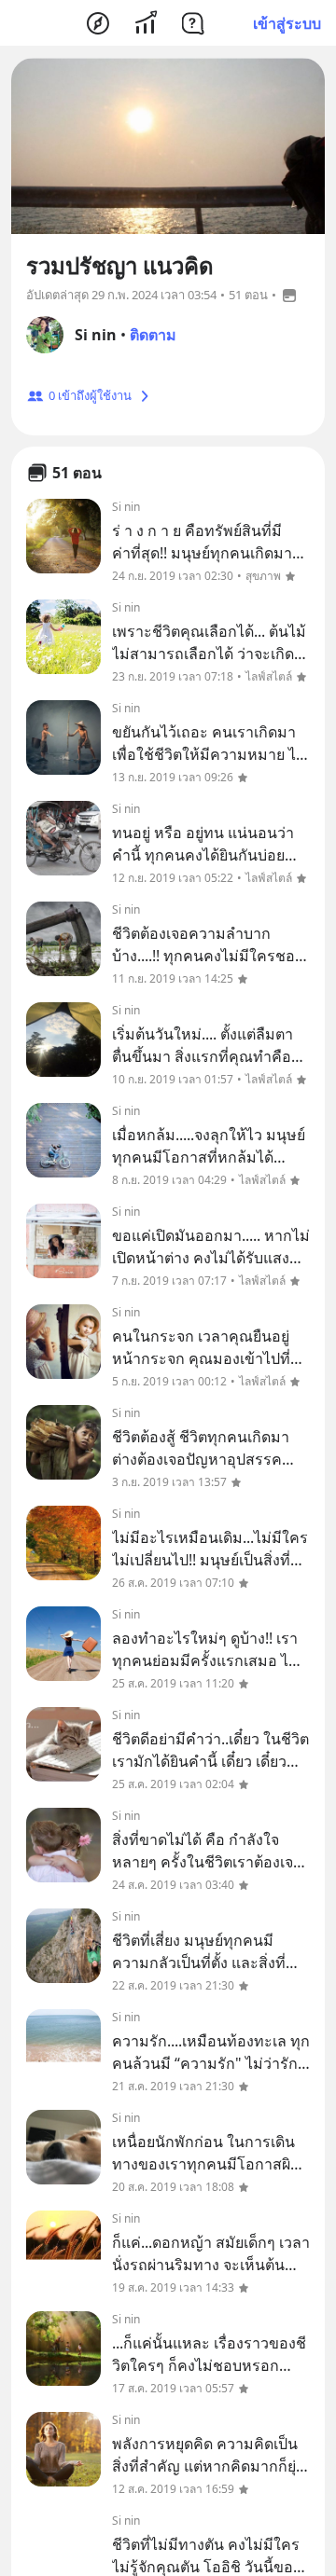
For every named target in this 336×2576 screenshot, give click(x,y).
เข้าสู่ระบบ (287, 23)
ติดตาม (153, 335)
